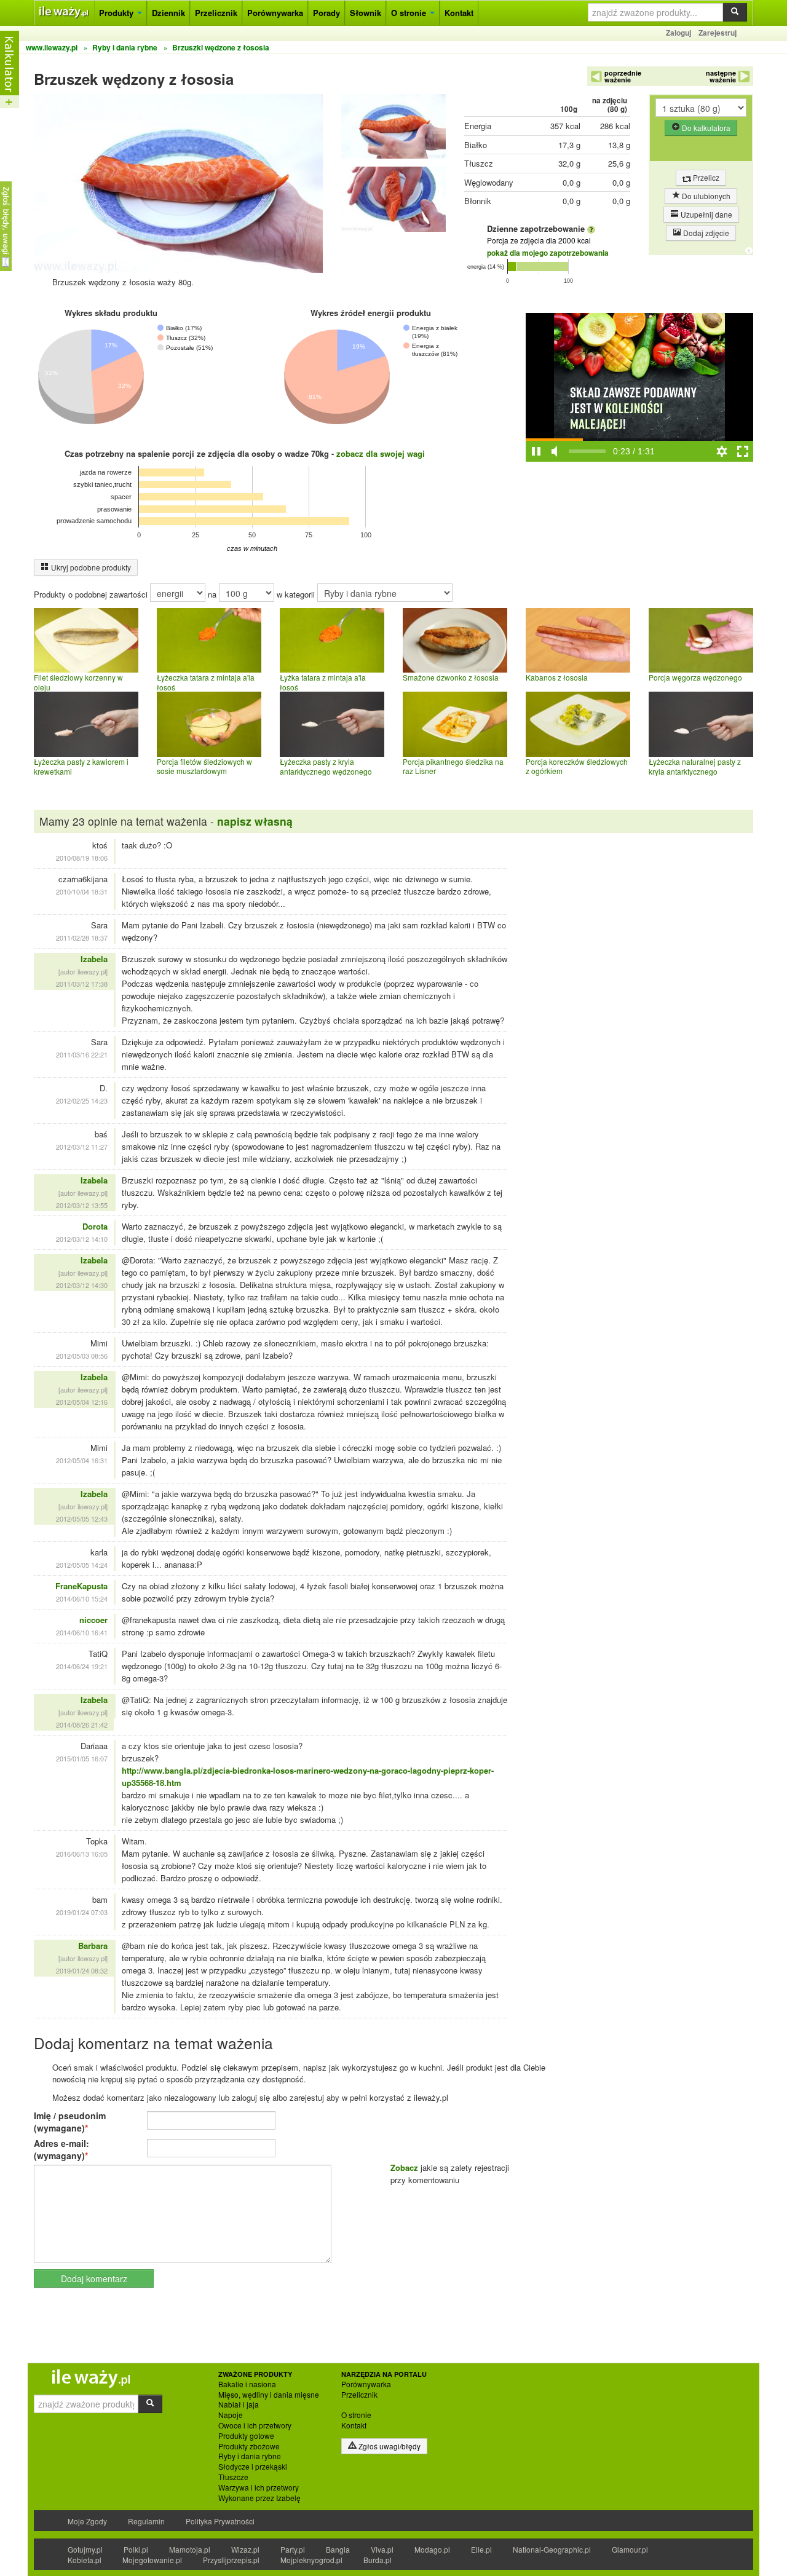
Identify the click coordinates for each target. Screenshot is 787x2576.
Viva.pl (382, 2549)
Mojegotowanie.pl (152, 2560)
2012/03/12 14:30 (82, 1285)
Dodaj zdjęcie (705, 233)
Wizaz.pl (245, 2549)
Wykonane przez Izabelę (259, 2498)
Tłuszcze (233, 2477)
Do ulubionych (705, 196)
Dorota (95, 1226)
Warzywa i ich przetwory (259, 2487)
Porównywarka (275, 13)
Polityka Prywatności (220, 2521)
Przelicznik (216, 13)
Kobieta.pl (85, 2560)
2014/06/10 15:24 (82, 1598)
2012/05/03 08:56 (82, 1356)
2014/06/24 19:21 (82, 1666)
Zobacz (404, 2167)
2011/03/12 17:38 (82, 984)
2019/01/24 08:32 (82, 1970)
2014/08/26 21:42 (82, 1725)
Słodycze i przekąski (253, 2467)
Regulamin (146, 2521)
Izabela (94, 959)
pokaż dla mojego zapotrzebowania (548, 253)
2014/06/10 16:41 (82, 1632)
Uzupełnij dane (706, 214)
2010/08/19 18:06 (82, 858)
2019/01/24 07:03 (82, 1912)
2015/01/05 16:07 (82, 1758)
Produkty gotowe (246, 2436)
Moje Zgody (87, 2521)
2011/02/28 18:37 (82, 938)
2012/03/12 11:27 (82, 1147)
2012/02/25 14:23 (82, 1100)
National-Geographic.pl (552, 2549)
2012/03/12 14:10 (82, 1239)
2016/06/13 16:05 (82, 1854)
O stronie (410, 13)
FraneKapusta (81, 1586)
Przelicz (705, 177)
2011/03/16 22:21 (82, 1054)
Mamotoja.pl (190, 2549)
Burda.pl (378, 2560)
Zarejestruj (718, 33)
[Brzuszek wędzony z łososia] (393, 129)
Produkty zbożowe (249, 2446)
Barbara (93, 1946)
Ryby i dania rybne (250, 2456)
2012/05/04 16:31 (82, 1460)
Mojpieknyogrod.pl (311, 2560)
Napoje (231, 2415)
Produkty (117, 13)
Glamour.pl (630, 2549)
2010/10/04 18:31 (82, 891)
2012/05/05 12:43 (82, 1519)
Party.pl (293, 2549)
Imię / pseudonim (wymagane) (70, 2122)
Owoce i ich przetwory (255, 2425)
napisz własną (255, 821)
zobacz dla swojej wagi (381, 453)
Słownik (366, 13)
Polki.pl (136, 2549)
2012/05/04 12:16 (82, 1402)
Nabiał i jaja (239, 2404)
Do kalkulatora (705, 128)
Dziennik (168, 13)
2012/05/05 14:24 (82, 1565)
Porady (326, 13)
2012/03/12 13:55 (82, 1205)
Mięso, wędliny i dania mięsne (269, 2395)
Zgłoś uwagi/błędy (389, 2446)
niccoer (93, 1620)
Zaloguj (678, 33)
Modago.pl (432, 2549)
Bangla (338, 2549)
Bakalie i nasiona (247, 2384)
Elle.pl (481, 2549)
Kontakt (459, 13)
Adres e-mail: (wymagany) (61, 2149)
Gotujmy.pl (85, 2549)
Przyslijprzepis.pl (231, 2560)
